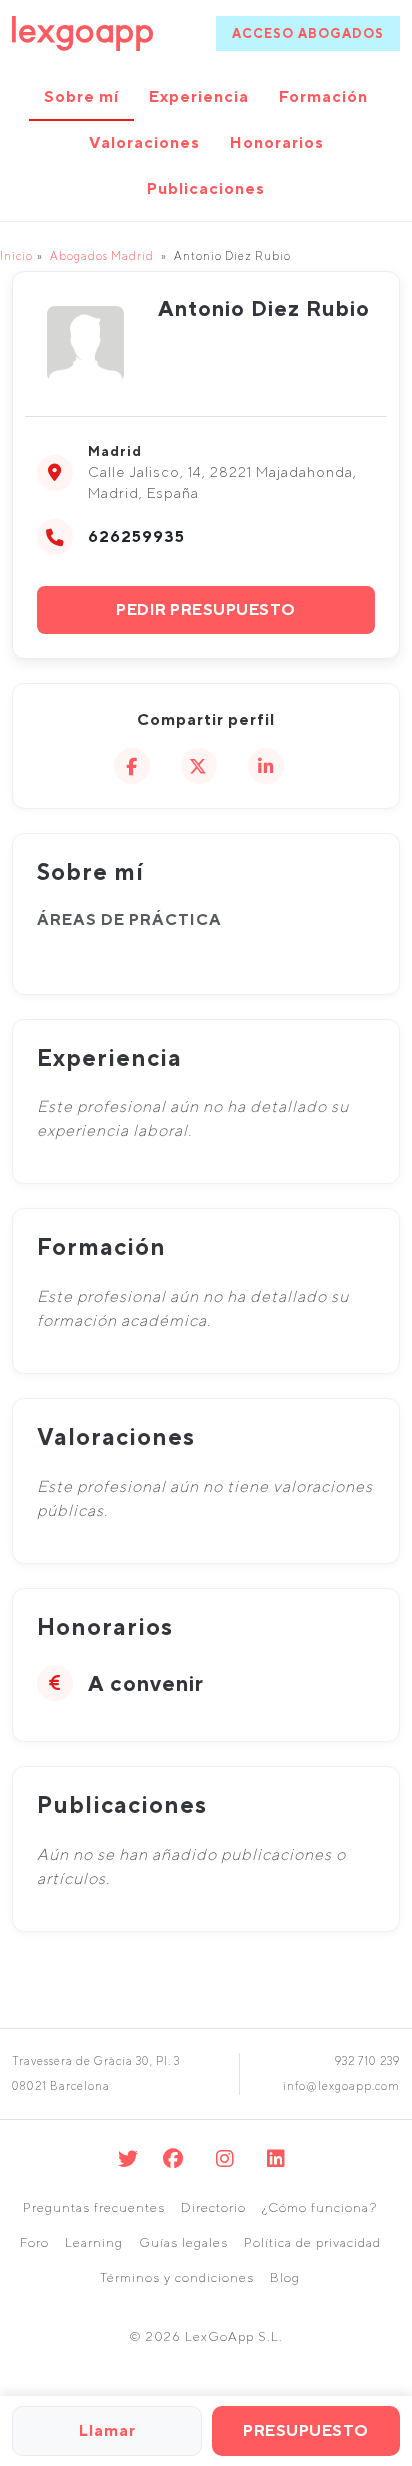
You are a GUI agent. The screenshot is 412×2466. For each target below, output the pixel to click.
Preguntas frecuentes (94, 2207)
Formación (323, 96)
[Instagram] (225, 2158)
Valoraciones (144, 142)
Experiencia (199, 96)
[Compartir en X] (199, 766)
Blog (285, 2277)
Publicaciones (206, 188)
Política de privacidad (312, 2242)
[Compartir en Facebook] (132, 766)
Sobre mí (81, 96)
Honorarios (277, 142)
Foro (34, 2242)
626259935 (136, 536)
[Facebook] (173, 2158)
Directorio (213, 2207)
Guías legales (183, 2242)
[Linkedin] (276, 2158)
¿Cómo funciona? (319, 2207)
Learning (94, 2242)
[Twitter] (128, 2158)
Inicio (16, 255)
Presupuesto (306, 2430)
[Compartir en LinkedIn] (266, 766)
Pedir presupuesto (206, 609)
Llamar (107, 2430)
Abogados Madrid (102, 255)
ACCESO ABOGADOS (308, 33)
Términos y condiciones (177, 2277)
